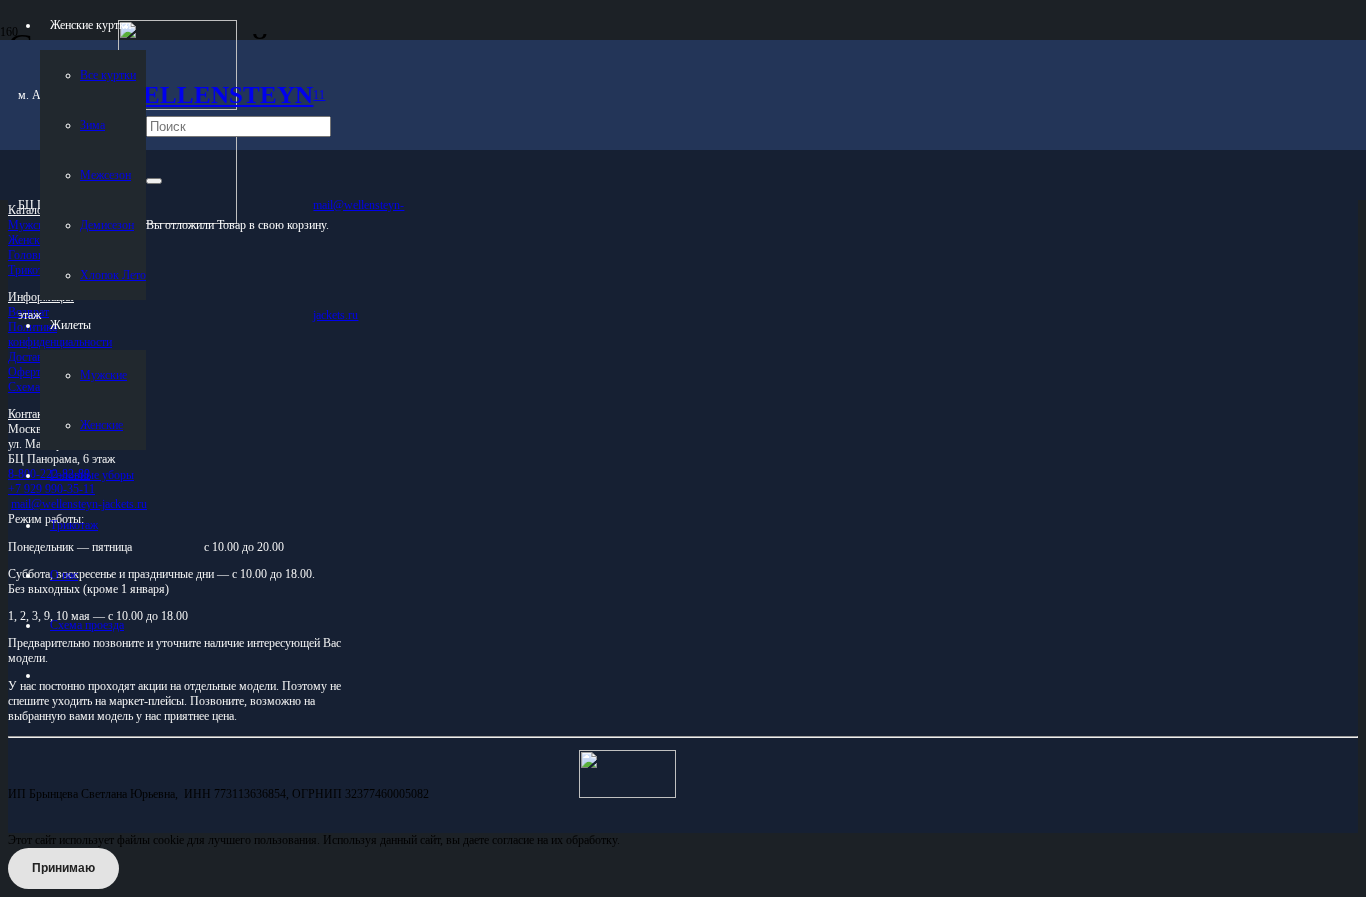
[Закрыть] (154, 181)
